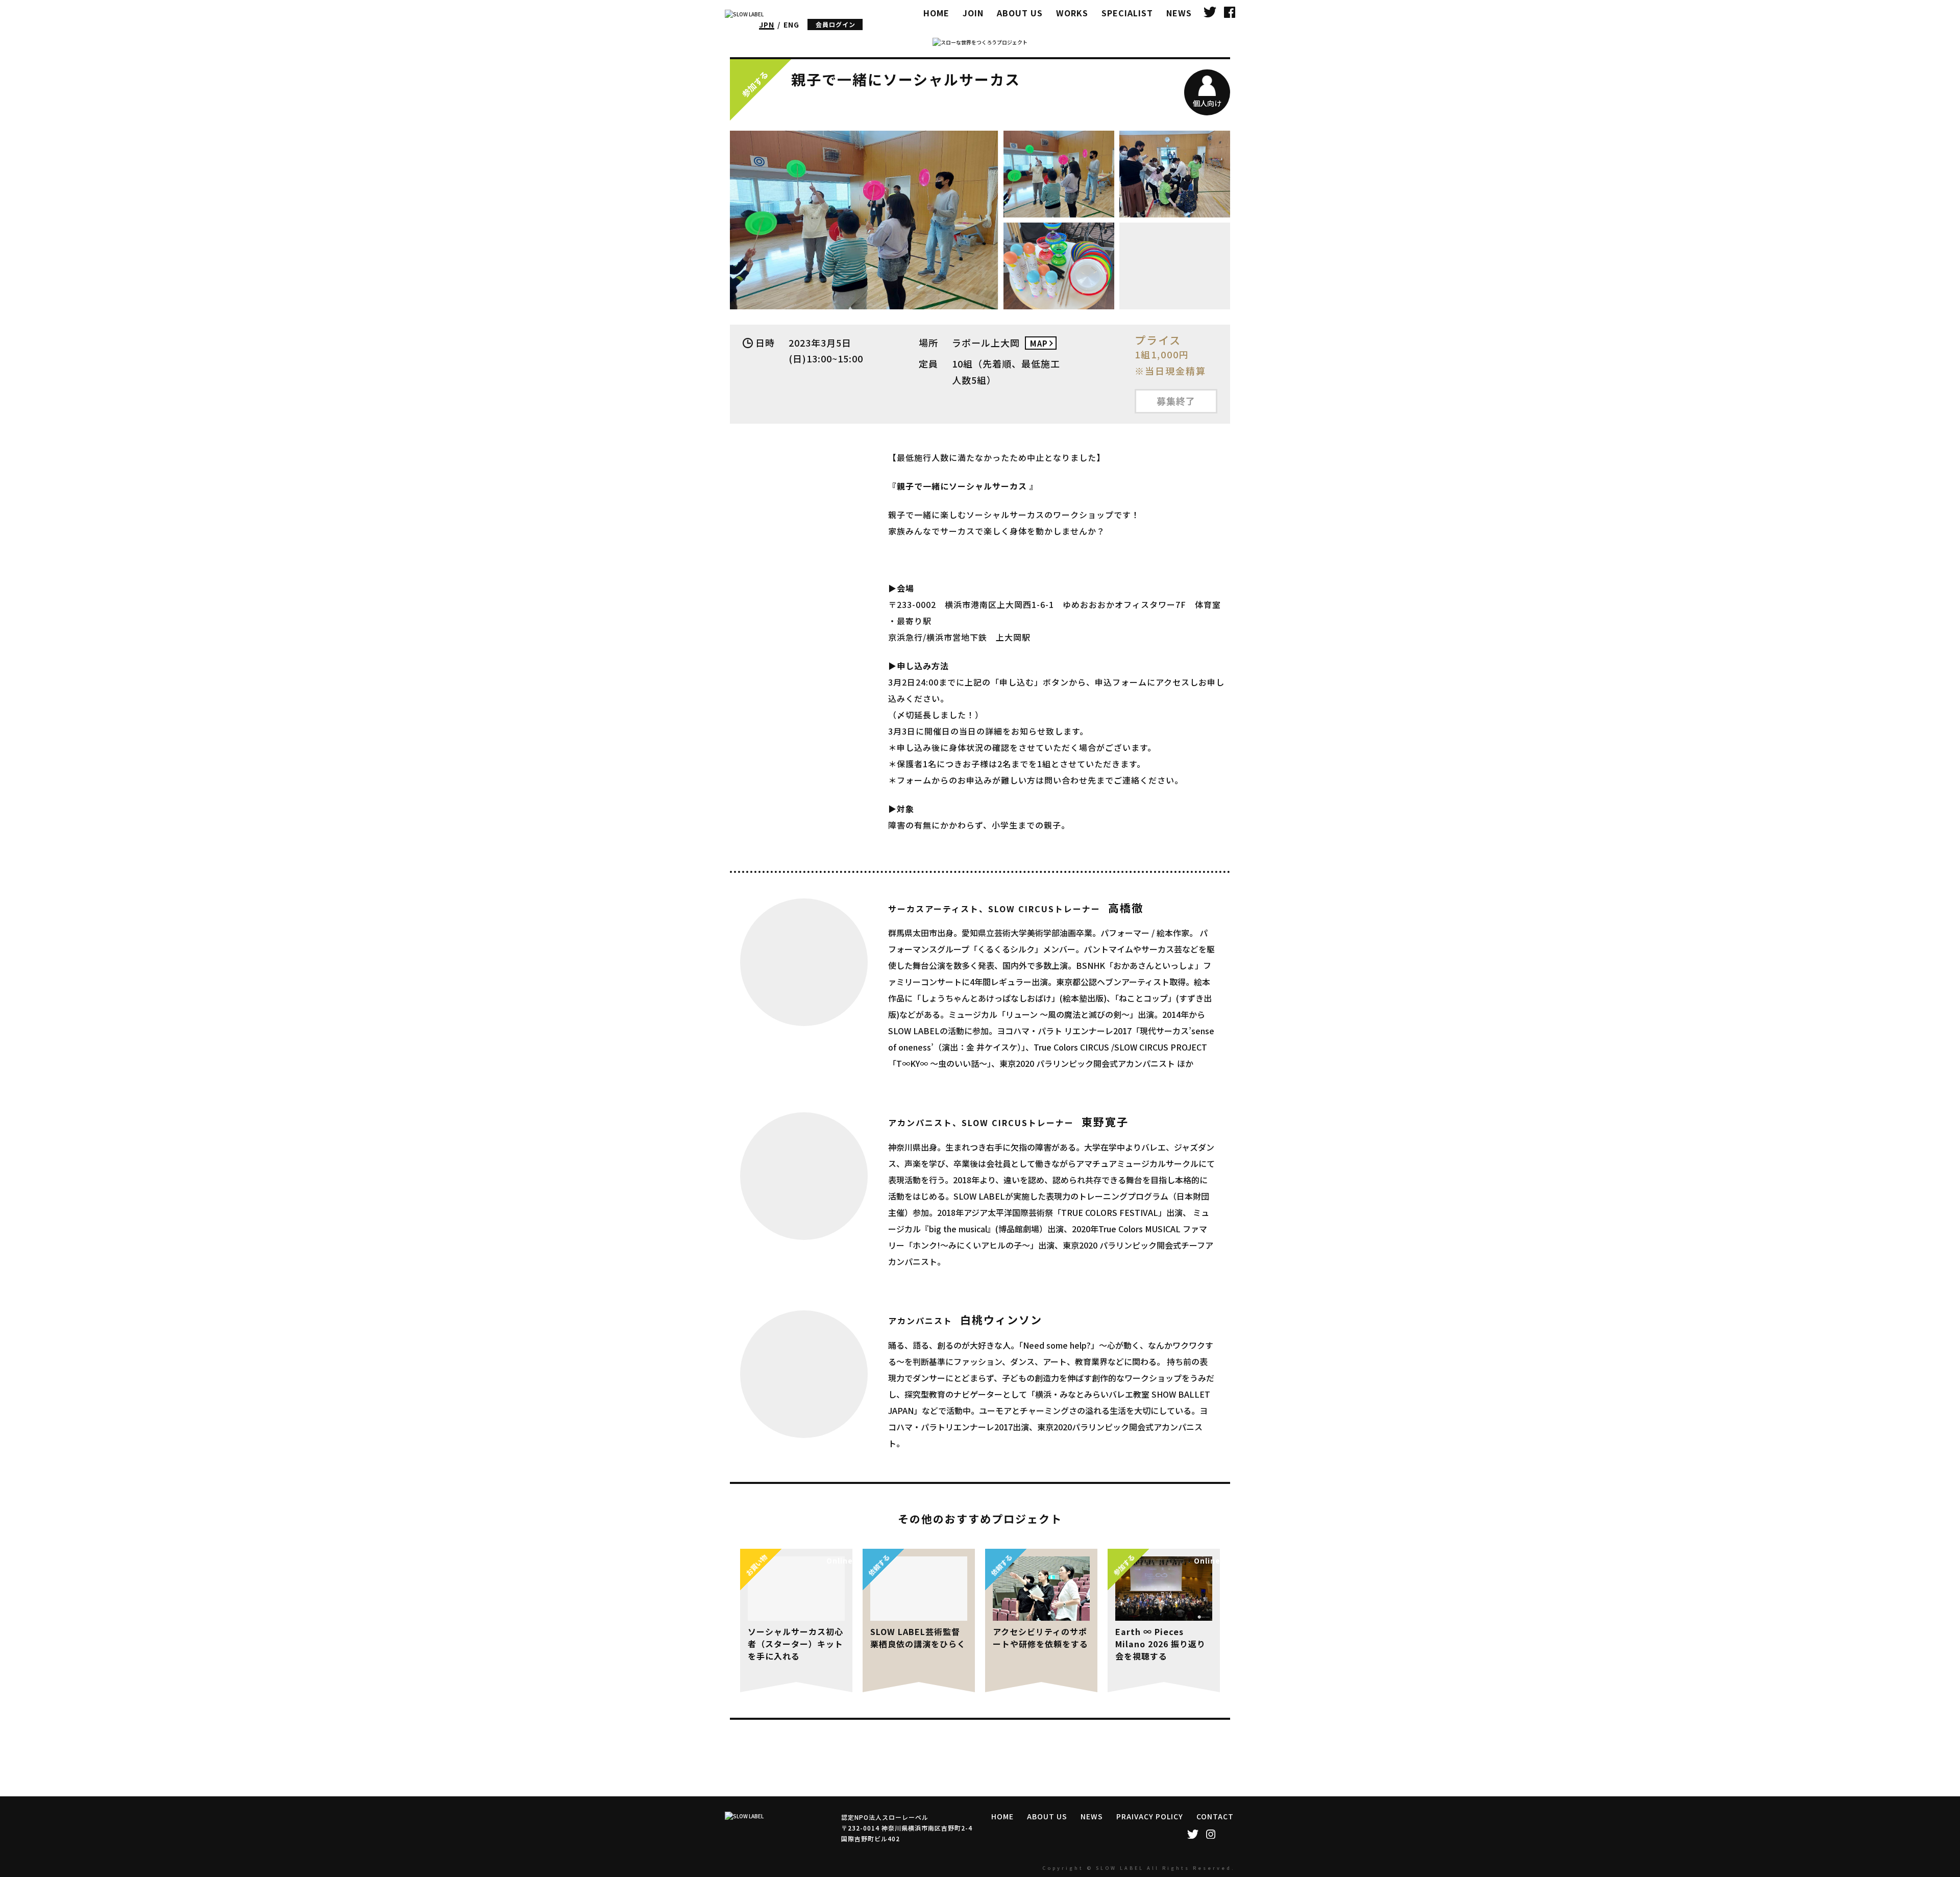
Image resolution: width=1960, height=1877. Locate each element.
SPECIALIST (1127, 13)
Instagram (1210, 1834)
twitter (1210, 11)
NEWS (1179, 13)
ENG (791, 25)
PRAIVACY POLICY (1150, 1816)
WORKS (1072, 13)
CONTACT (1215, 1816)
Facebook (1230, 11)
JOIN (973, 13)
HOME (936, 13)
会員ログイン (836, 24)
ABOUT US (1020, 13)
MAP (1039, 343)
